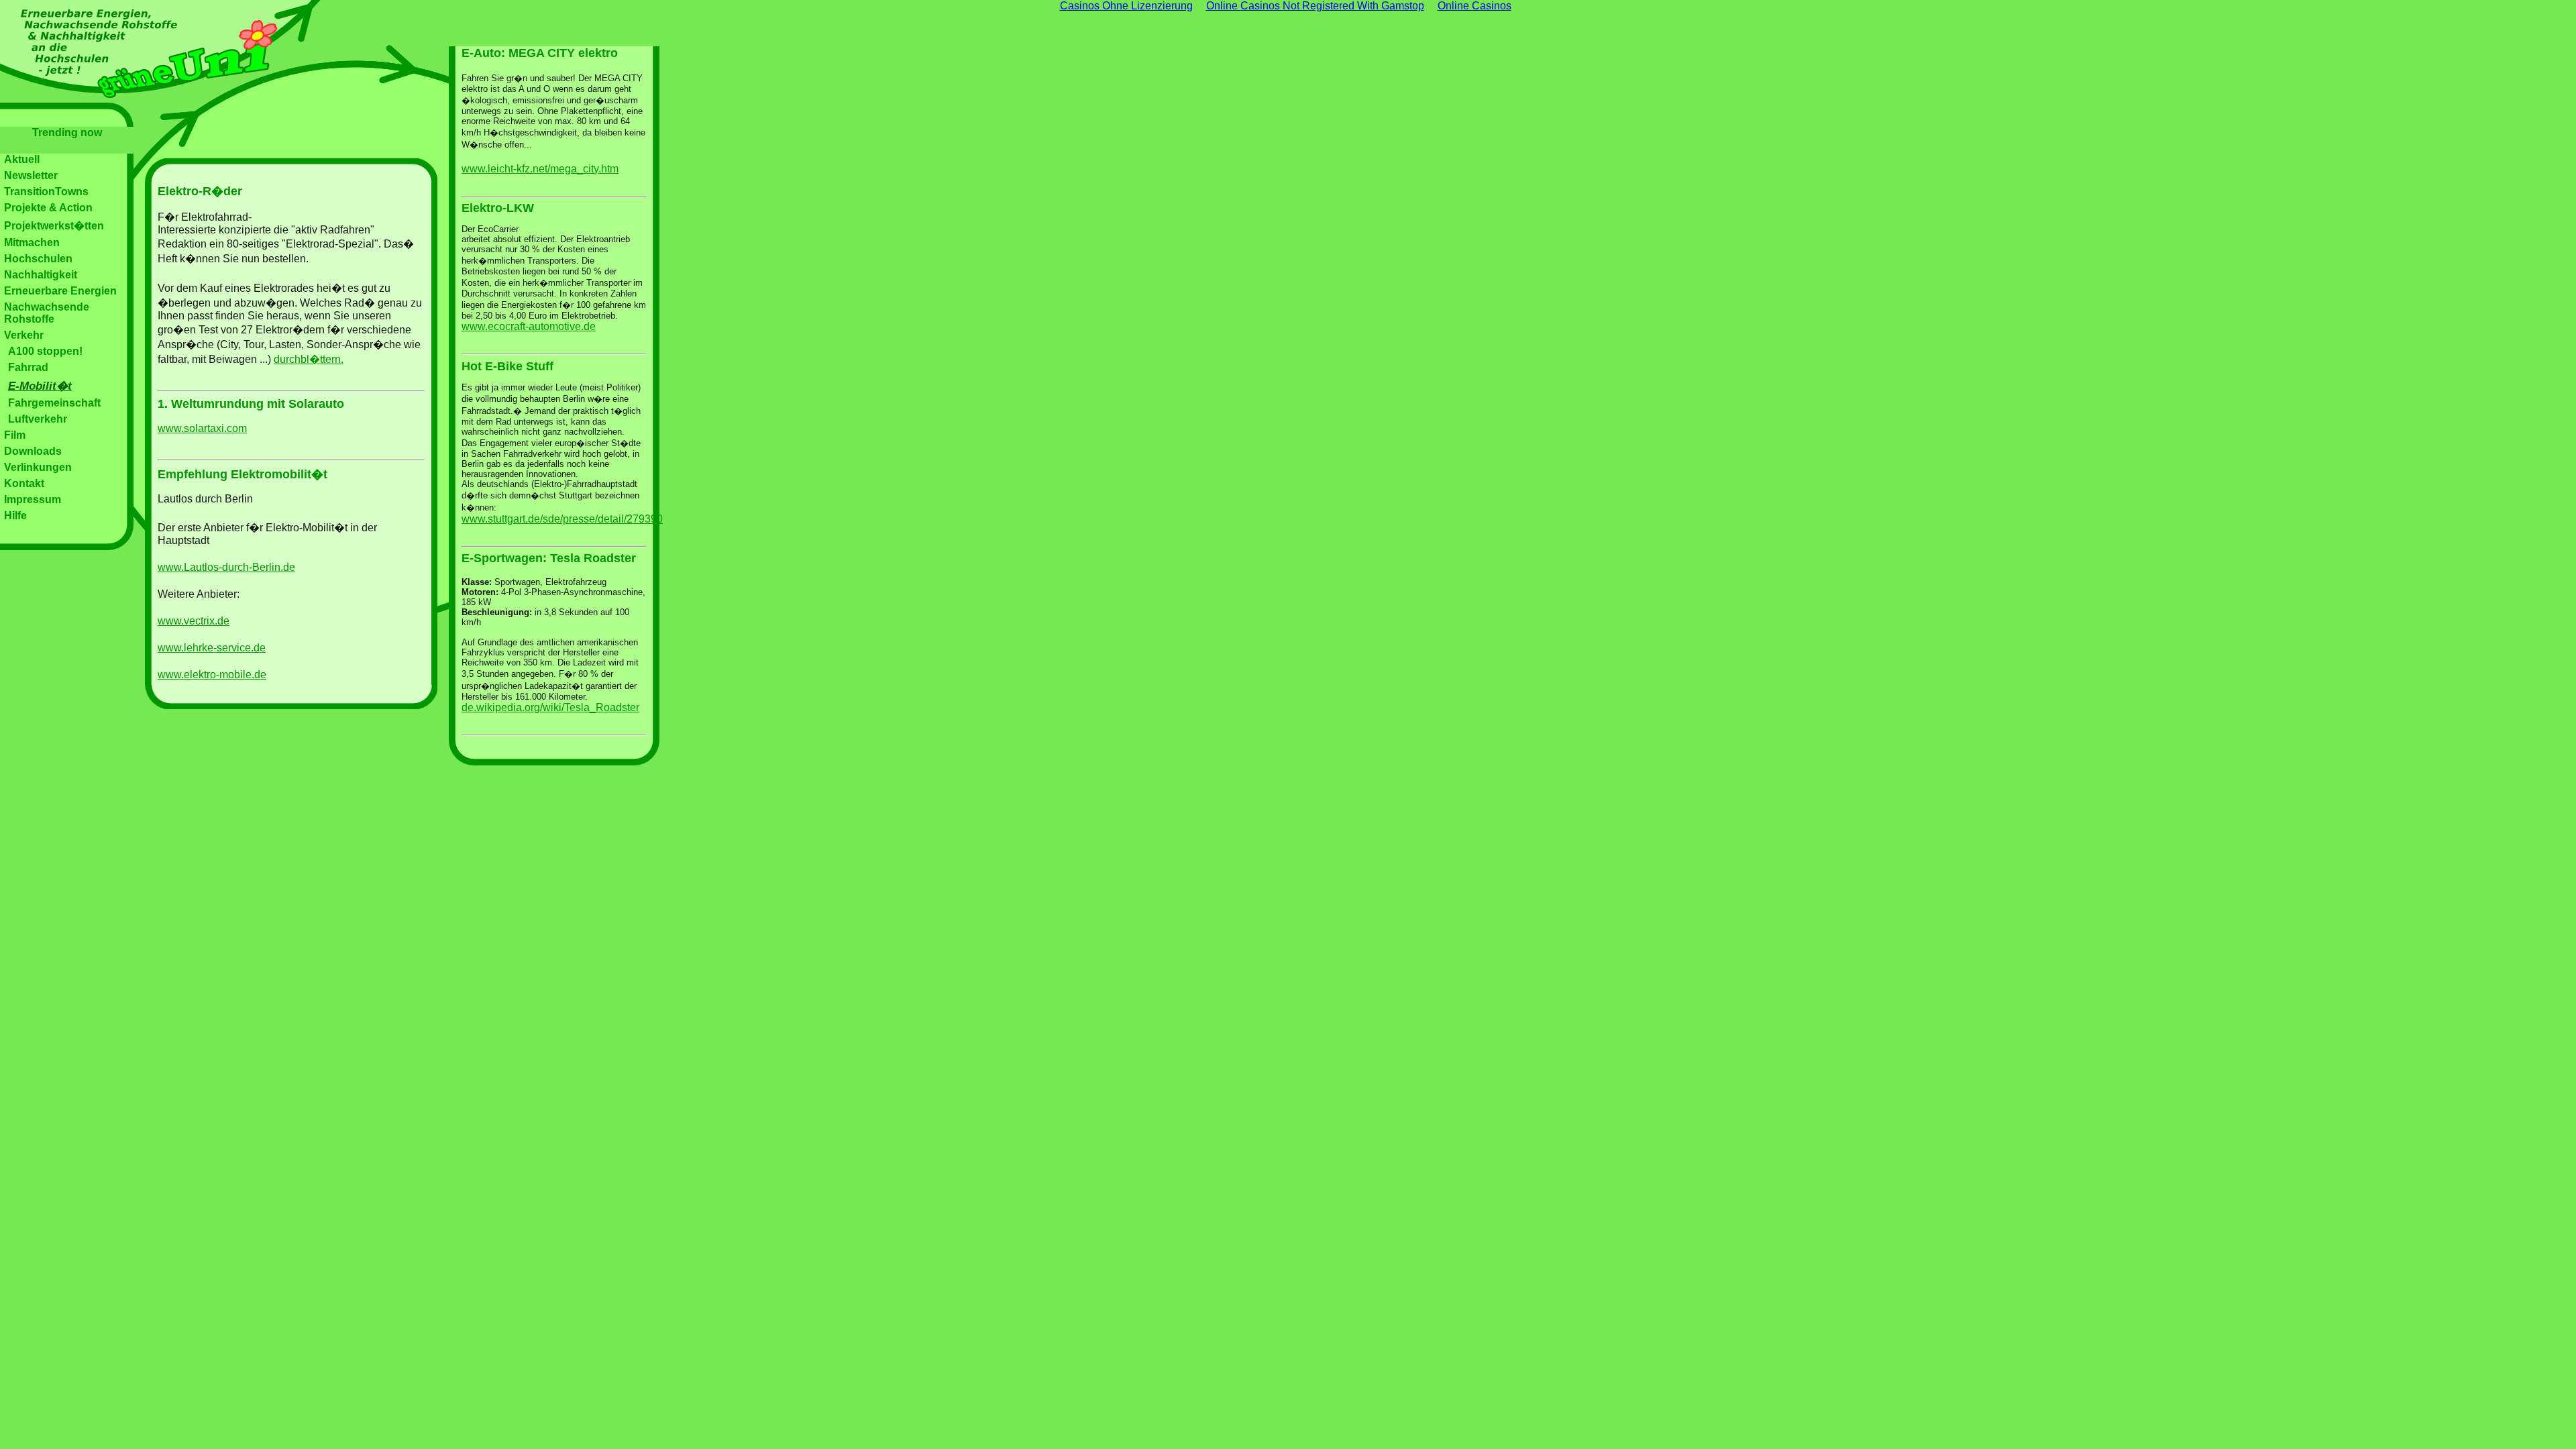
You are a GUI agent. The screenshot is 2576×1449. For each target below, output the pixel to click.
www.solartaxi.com (202, 428)
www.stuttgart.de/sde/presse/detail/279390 (562, 519)
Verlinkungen (38, 467)
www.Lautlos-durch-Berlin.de (226, 567)
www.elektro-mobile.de (212, 675)
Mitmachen (32, 243)
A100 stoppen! (45, 351)
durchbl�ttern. (309, 359)
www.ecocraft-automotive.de (529, 326)
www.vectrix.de (194, 621)
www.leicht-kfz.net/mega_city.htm (540, 169)
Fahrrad (28, 367)
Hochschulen (38, 259)
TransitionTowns (46, 192)
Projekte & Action (48, 208)
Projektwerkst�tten (54, 226)
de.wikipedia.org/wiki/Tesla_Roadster (550, 707)
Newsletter (31, 175)
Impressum (33, 499)
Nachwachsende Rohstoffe (47, 313)
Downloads (33, 451)
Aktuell (22, 159)
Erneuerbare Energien (60, 291)
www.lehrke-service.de (212, 648)
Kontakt (24, 483)
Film (15, 435)
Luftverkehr (38, 419)
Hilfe (15, 516)
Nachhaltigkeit (41, 275)
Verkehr (24, 335)
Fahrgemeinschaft (54, 403)
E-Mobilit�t (40, 386)
